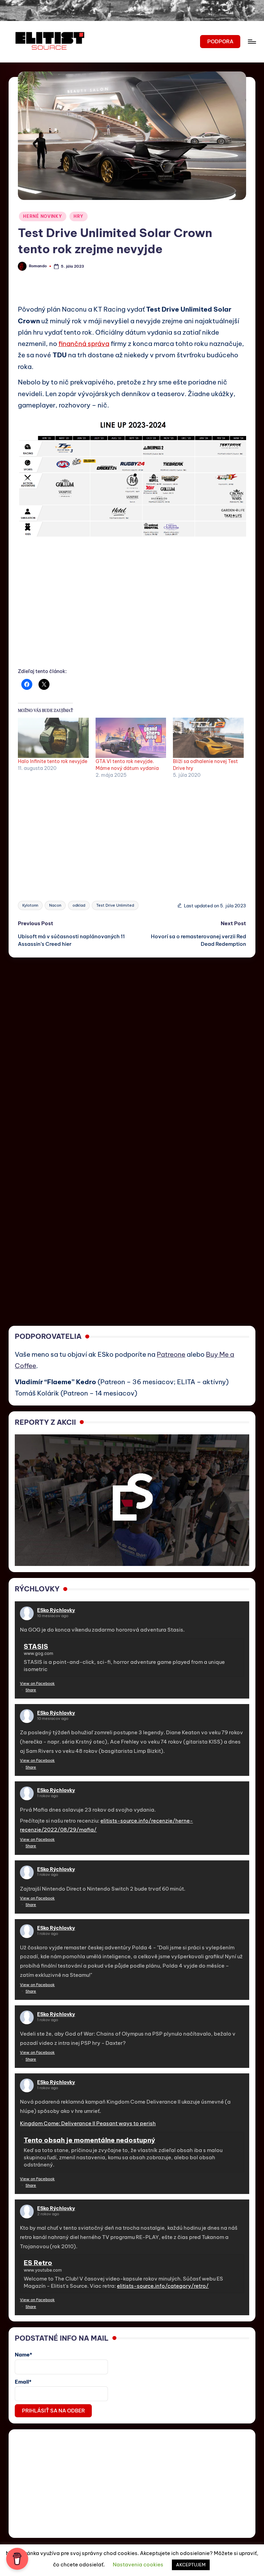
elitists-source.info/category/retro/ (163, 2286)
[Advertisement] (132, 614)
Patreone (171, 1354)
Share (31, 1690)
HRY (79, 216)
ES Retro (38, 2263)
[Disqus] (132, 1043)
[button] (220, 42)
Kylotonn (30, 905)
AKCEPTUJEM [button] (191, 2565)
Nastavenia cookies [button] (138, 2564)
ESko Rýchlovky (56, 1610)
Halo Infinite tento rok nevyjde (53, 761)
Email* (23, 2382)
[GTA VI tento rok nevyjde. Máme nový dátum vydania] (131, 738)
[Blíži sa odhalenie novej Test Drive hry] (208, 738)
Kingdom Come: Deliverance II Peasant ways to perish (88, 2123)
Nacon (55, 905)
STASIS (36, 1646)
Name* (24, 2355)
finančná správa (84, 344)
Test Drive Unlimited (115, 905)
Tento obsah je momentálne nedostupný (89, 2140)
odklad (79, 905)
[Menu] (251, 42)
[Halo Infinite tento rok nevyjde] (53, 738)
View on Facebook (37, 1683)
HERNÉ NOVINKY (42, 216)
